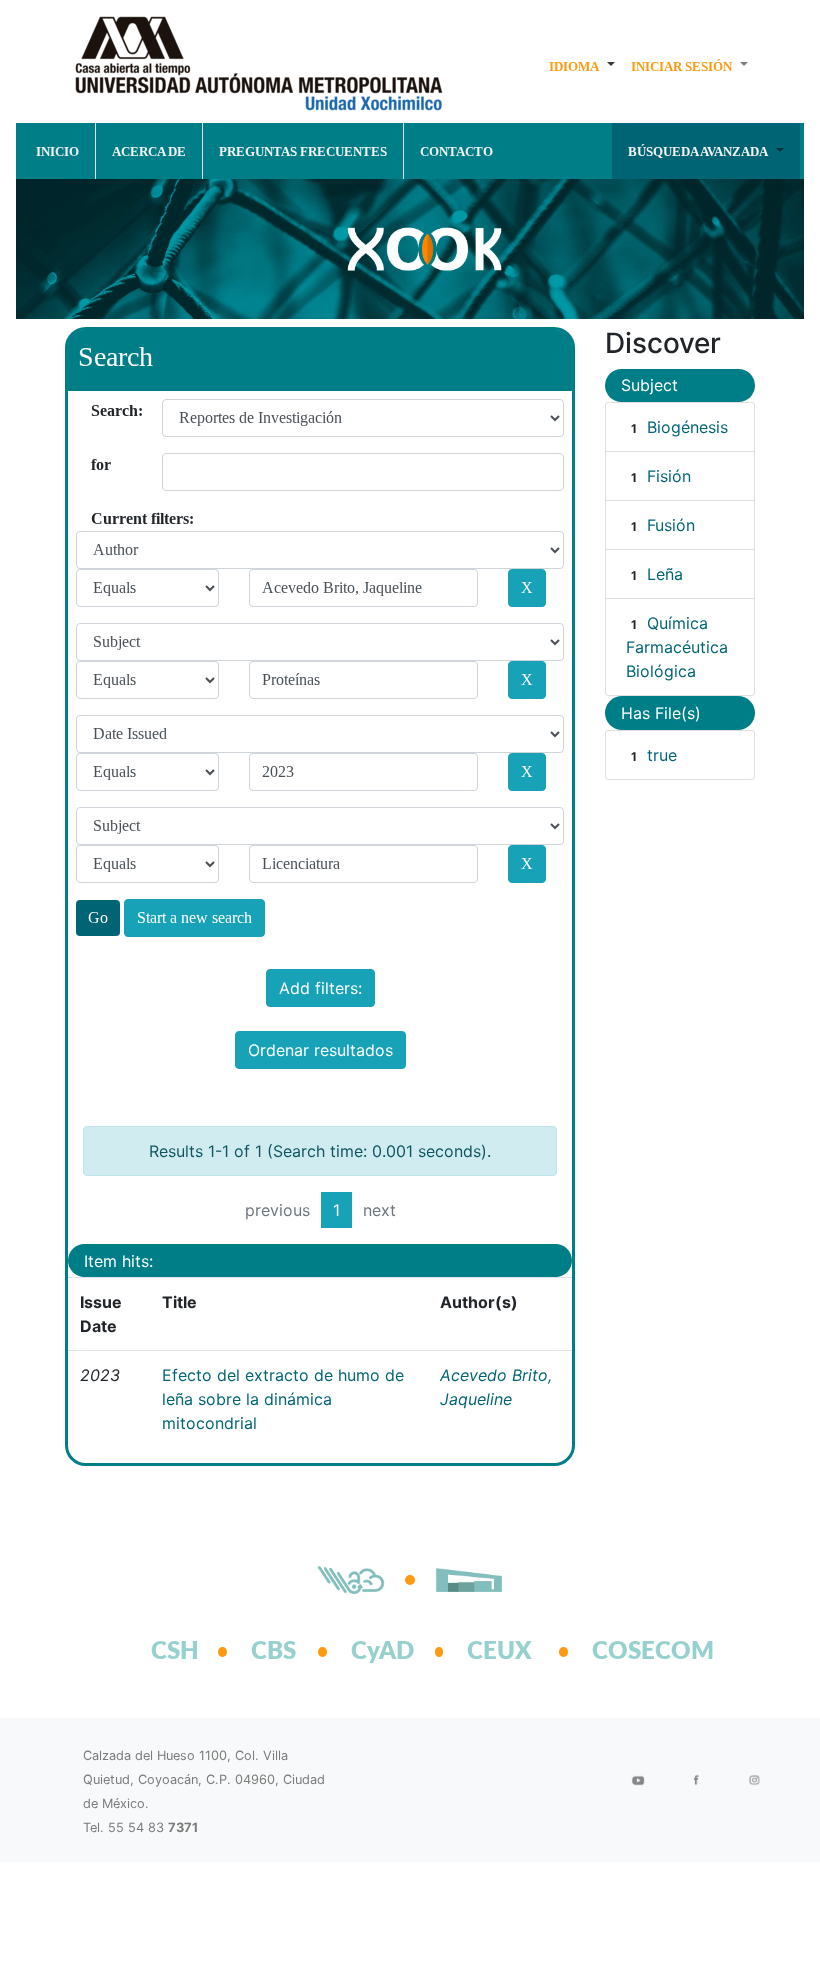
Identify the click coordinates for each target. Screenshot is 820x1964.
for (98, 464)
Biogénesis (687, 427)
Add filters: (320, 988)
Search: (98, 410)
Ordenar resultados (320, 1050)
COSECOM (631, 1652)
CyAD (382, 1652)
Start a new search (194, 917)
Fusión (671, 525)
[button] (582, 66)
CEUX (499, 1652)
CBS (273, 1652)
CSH (175, 1652)
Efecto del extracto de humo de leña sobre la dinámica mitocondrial (283, 1399)
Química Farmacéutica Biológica (677, 647)
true (662, 755)
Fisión (669, 476)
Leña (665, 574)
